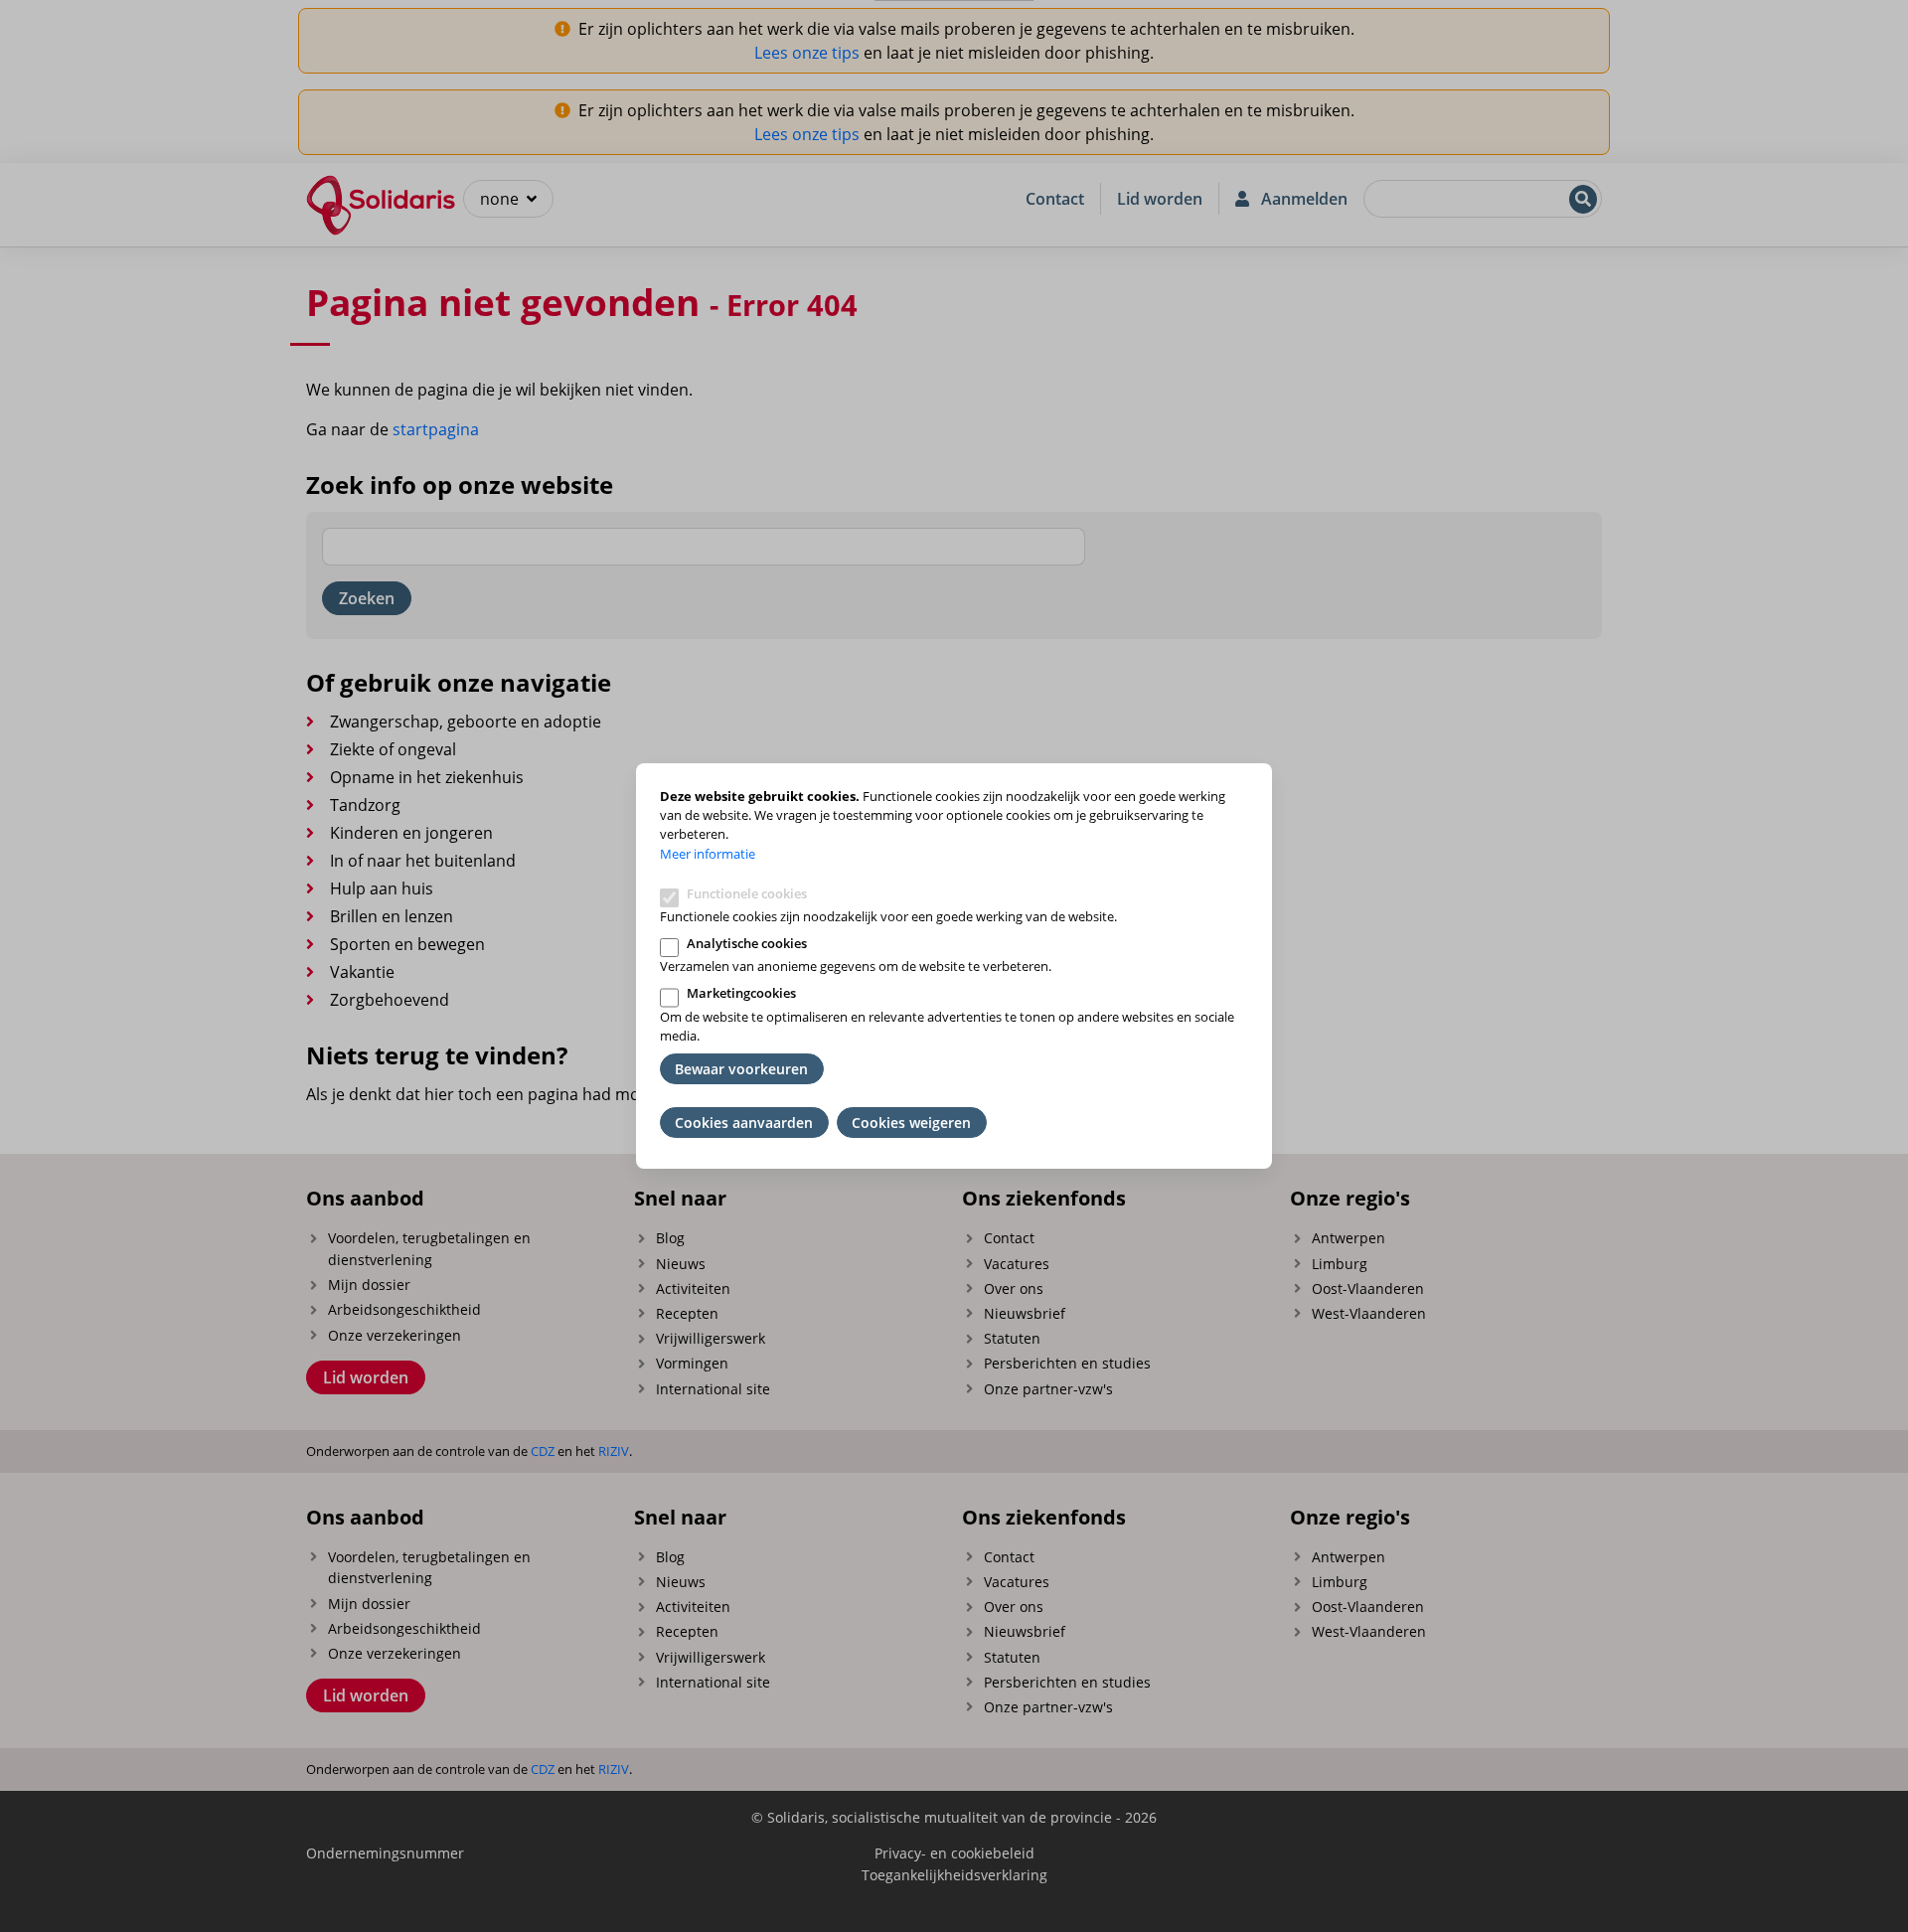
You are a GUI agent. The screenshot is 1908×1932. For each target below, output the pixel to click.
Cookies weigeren (911, 1123)
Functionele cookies (747, 893)
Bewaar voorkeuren (741, 1069)
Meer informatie (708, 854)
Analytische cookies (747, 943)
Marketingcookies (741, 993)
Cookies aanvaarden (744, 1123)
